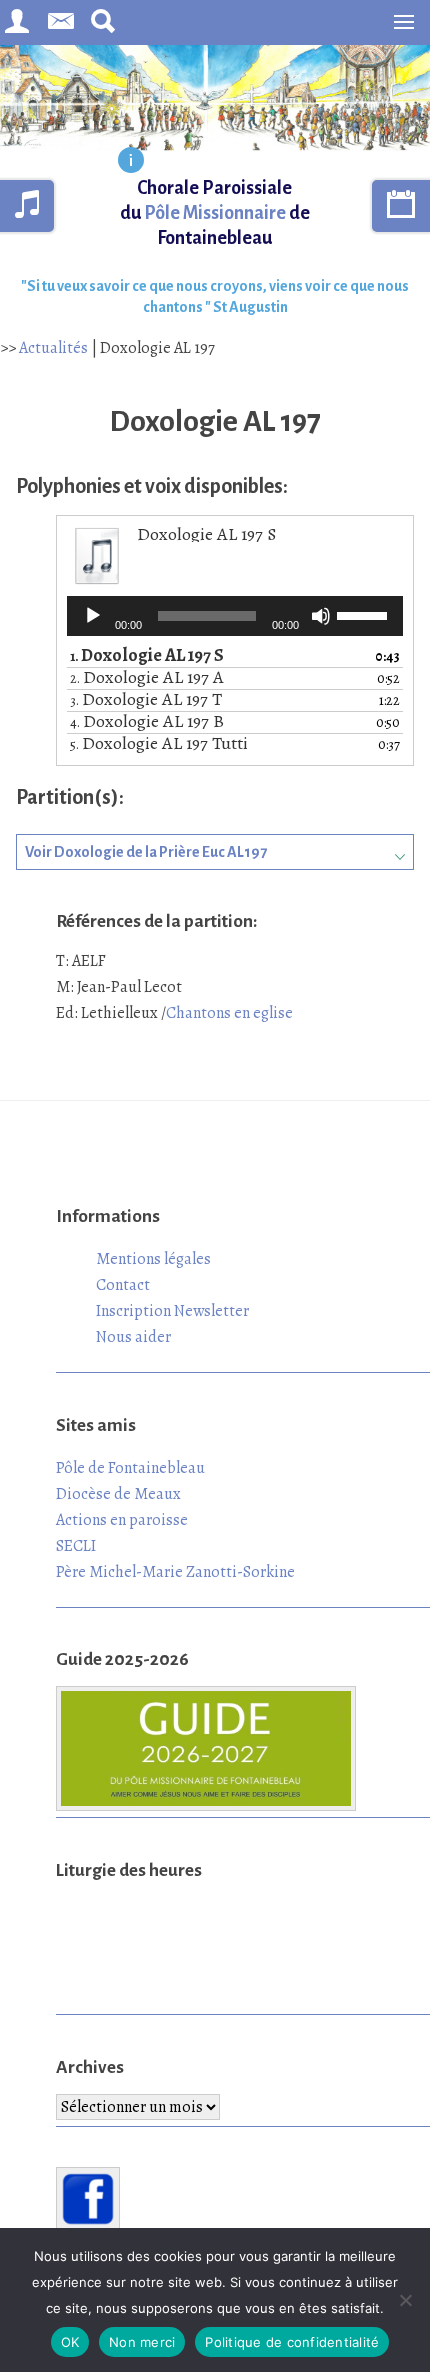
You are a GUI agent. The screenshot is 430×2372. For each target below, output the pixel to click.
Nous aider (133, 1337)
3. (146, 700)
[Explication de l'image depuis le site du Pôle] (131, 162)
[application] (235, 616)
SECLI (76, 1546)
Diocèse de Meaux (118, 1494)
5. (159, 744)
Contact (123, 1285)
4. (147, 722)
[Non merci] (405, 2300)
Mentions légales (153, 1259)
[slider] (365, 614)
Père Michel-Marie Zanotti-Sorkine (175, 1572)
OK (70, 2342)
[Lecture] (93, 616)
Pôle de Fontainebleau (130, 1468)
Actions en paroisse (122, 1520)
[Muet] (321, 616)
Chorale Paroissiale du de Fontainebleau (215, 213)
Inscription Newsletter (172, 1311)
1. (147, 656)
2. (147, 678)
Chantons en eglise (229, 1013)
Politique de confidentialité (292, 2342)
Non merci (142, 2342)
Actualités (53, 348)
